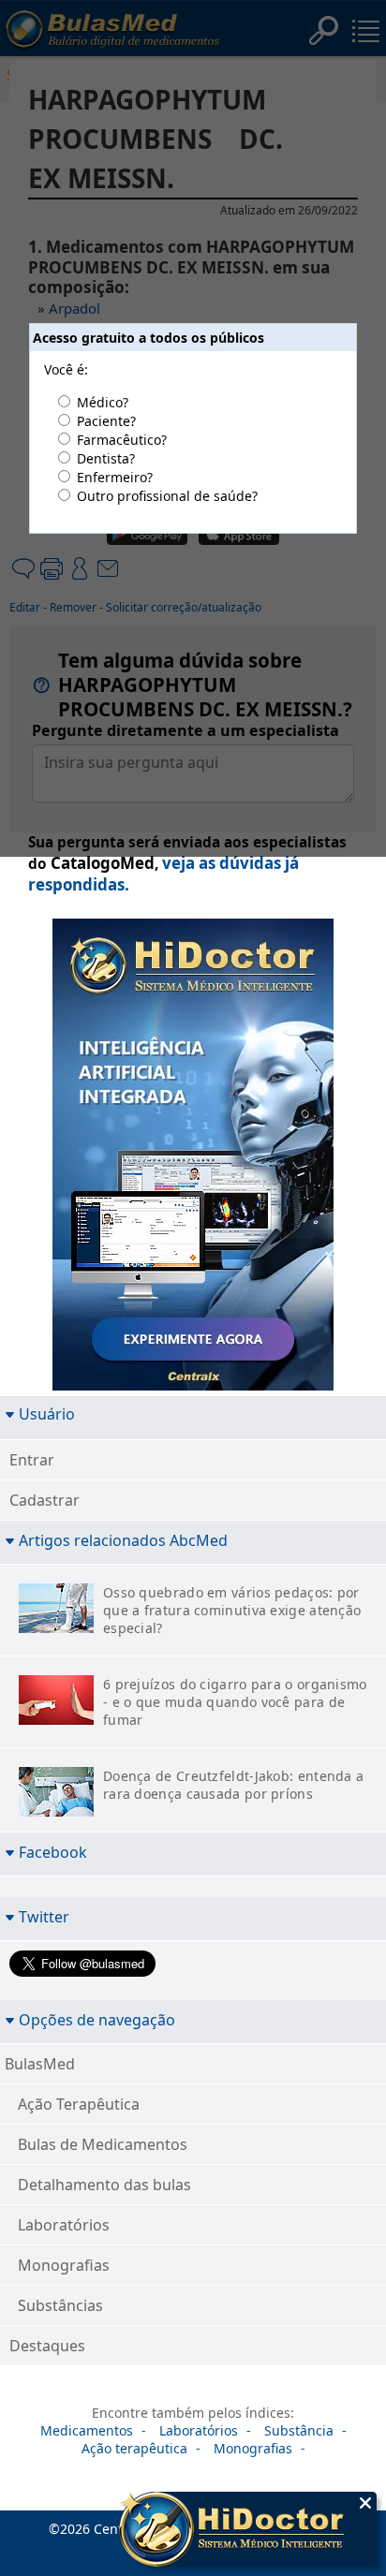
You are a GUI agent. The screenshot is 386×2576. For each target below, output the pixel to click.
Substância (299, 2430)
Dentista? (106, 458)
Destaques (47, 2346)
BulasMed (40, 2064)
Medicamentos (87, 2430)
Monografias (64, 2265)
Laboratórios (64, 2225)
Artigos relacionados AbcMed (123, 1540)
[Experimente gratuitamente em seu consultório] (193, 1158)
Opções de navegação (97, 2019)
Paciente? (106, 421)
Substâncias (60, 2305)
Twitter (44, 1916)
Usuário (47, 1413)
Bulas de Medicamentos (103, 2144)
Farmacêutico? (122, 440)
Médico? (103, 402)
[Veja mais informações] (248, 2531)
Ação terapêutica (134, 2448)
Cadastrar (45, 1500)
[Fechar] (365, 2503)
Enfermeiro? (115, 477)
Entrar (32, 1460)
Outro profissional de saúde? (167, 496)
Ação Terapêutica (79, 2104)
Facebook (53, 1852)
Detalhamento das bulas (104, 2185)
